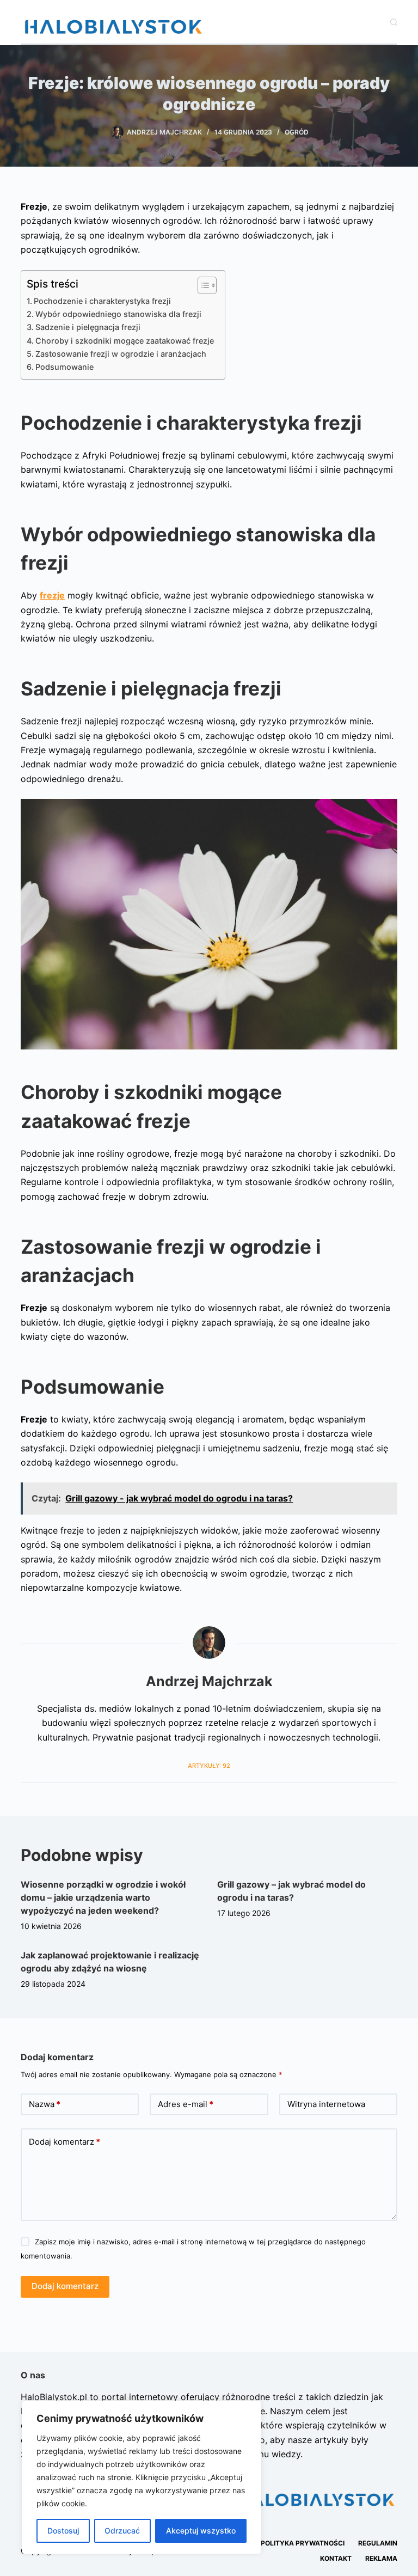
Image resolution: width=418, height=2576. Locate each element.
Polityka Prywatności (303, 2543)
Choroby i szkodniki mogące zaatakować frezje (125, 341)
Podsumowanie (64, 367)
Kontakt (336, 2558)
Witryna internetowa (326, 2104)
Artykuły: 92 (209, 1766)
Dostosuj (63, 2531)
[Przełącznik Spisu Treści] (202, 285)
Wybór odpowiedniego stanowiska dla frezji (118, 314)
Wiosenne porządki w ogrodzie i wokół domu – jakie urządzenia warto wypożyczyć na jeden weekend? (103, 1897)
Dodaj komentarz (64, 2142)
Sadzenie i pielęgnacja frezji (88, 327)
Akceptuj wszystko (201, 2531)
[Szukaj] (394, 22)
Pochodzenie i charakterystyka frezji (102, 301)
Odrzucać (122, 2531)
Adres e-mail (186, 2104)
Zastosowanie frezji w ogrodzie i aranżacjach (121, 354)
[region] (142, 2477)
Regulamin (378, 2543)
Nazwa (45, 2104)
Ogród (297, 132)
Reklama (381, 2558)
